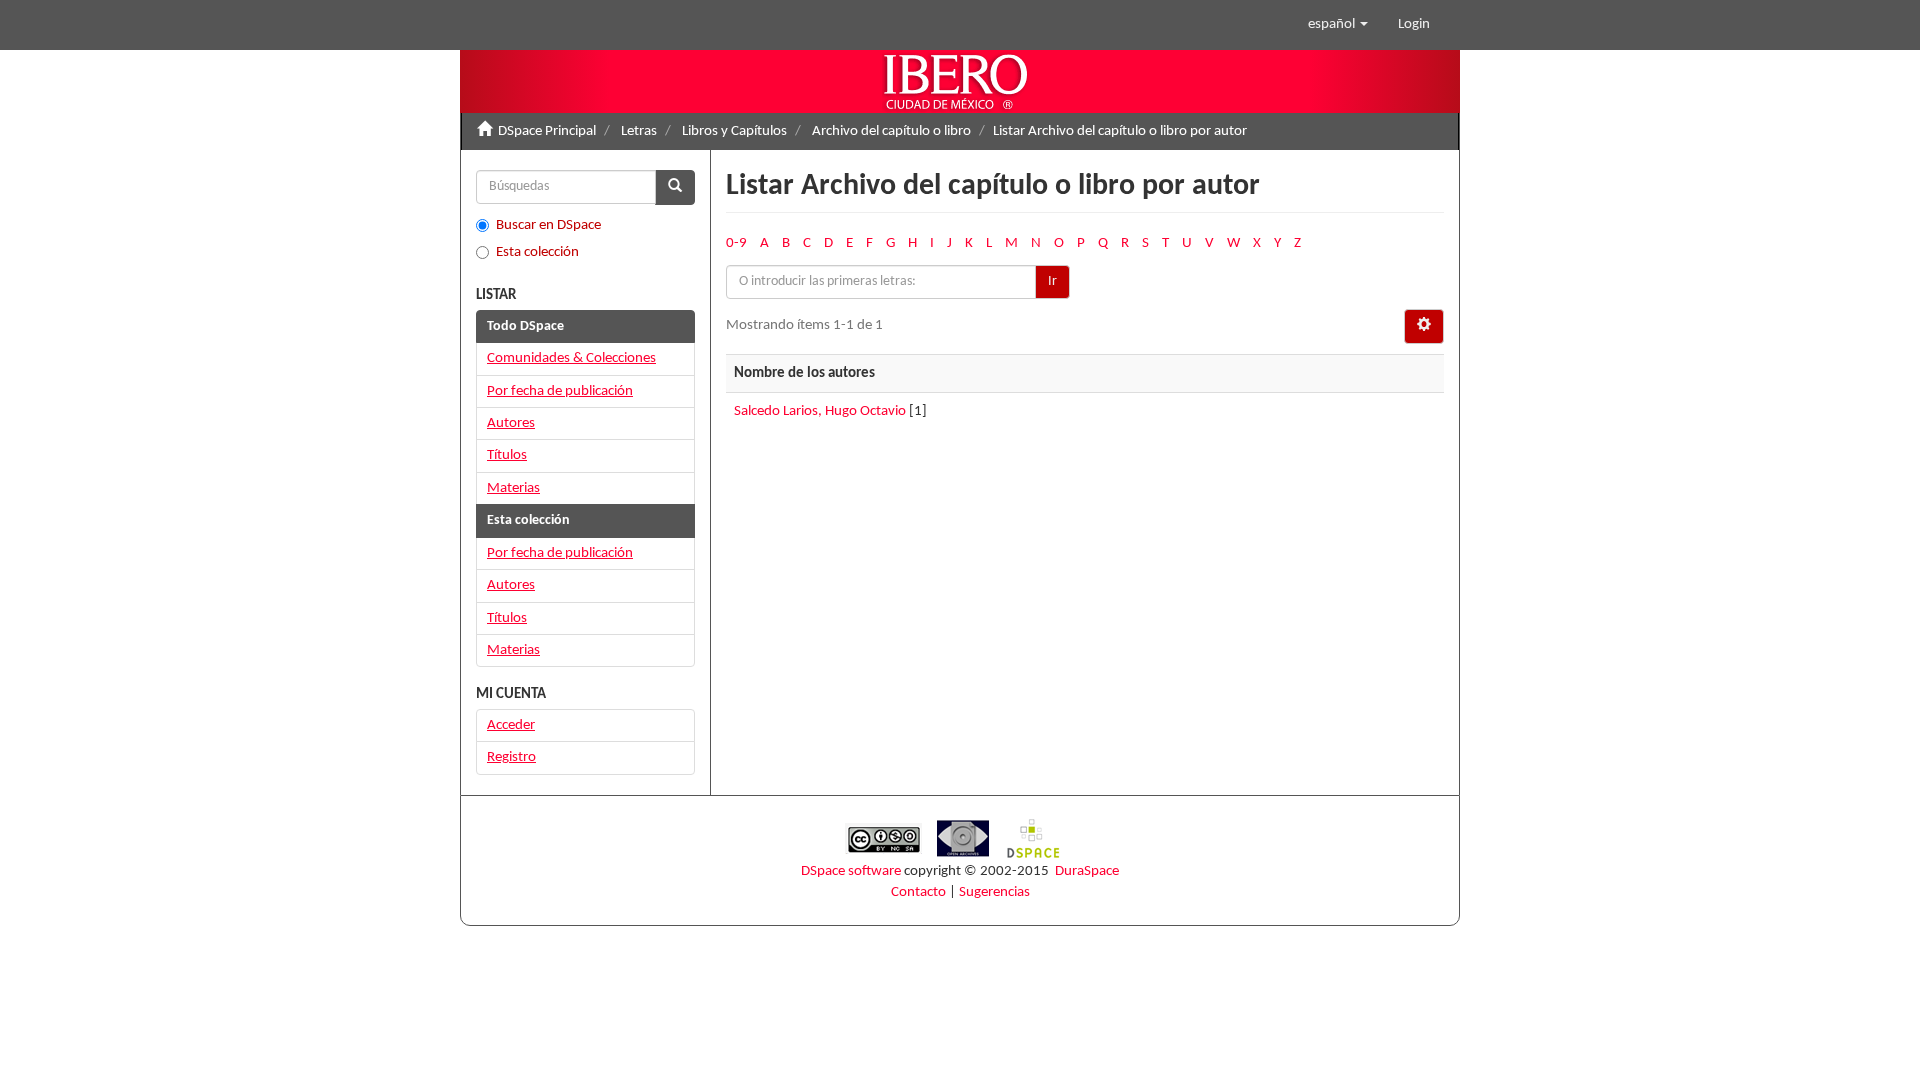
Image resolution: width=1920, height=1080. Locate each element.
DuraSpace (1087, 871)
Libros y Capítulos (734, 131)
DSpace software (851, 871)
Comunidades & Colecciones (571, 358)
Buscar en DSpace (548, 225)
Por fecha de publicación (560, 391)
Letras (639, 131)
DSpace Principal (547, 131)
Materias (513, 488)
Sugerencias (994, 892)
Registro (511, 757)
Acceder (511, 725)
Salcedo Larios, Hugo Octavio (820, 411)
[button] (1338, 25)
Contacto (918, 892)
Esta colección (537, 252)
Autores (511, 423)
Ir (1052, 281)
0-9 (736, 243)
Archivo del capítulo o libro (891, 131)
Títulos (507, 455)
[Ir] (675, 187)
